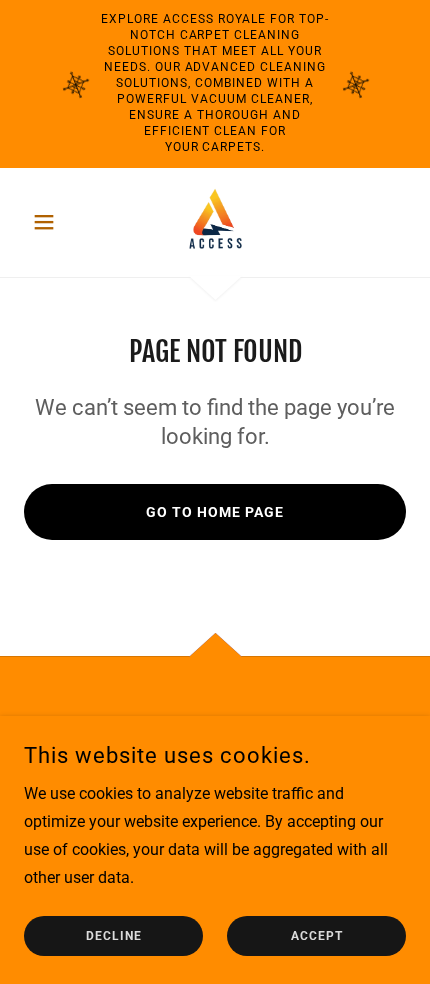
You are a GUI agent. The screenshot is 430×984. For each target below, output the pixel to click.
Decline (114, 936)
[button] (52, 222)
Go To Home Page (215, 512)
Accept (317, 936)
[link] (214, 222)
